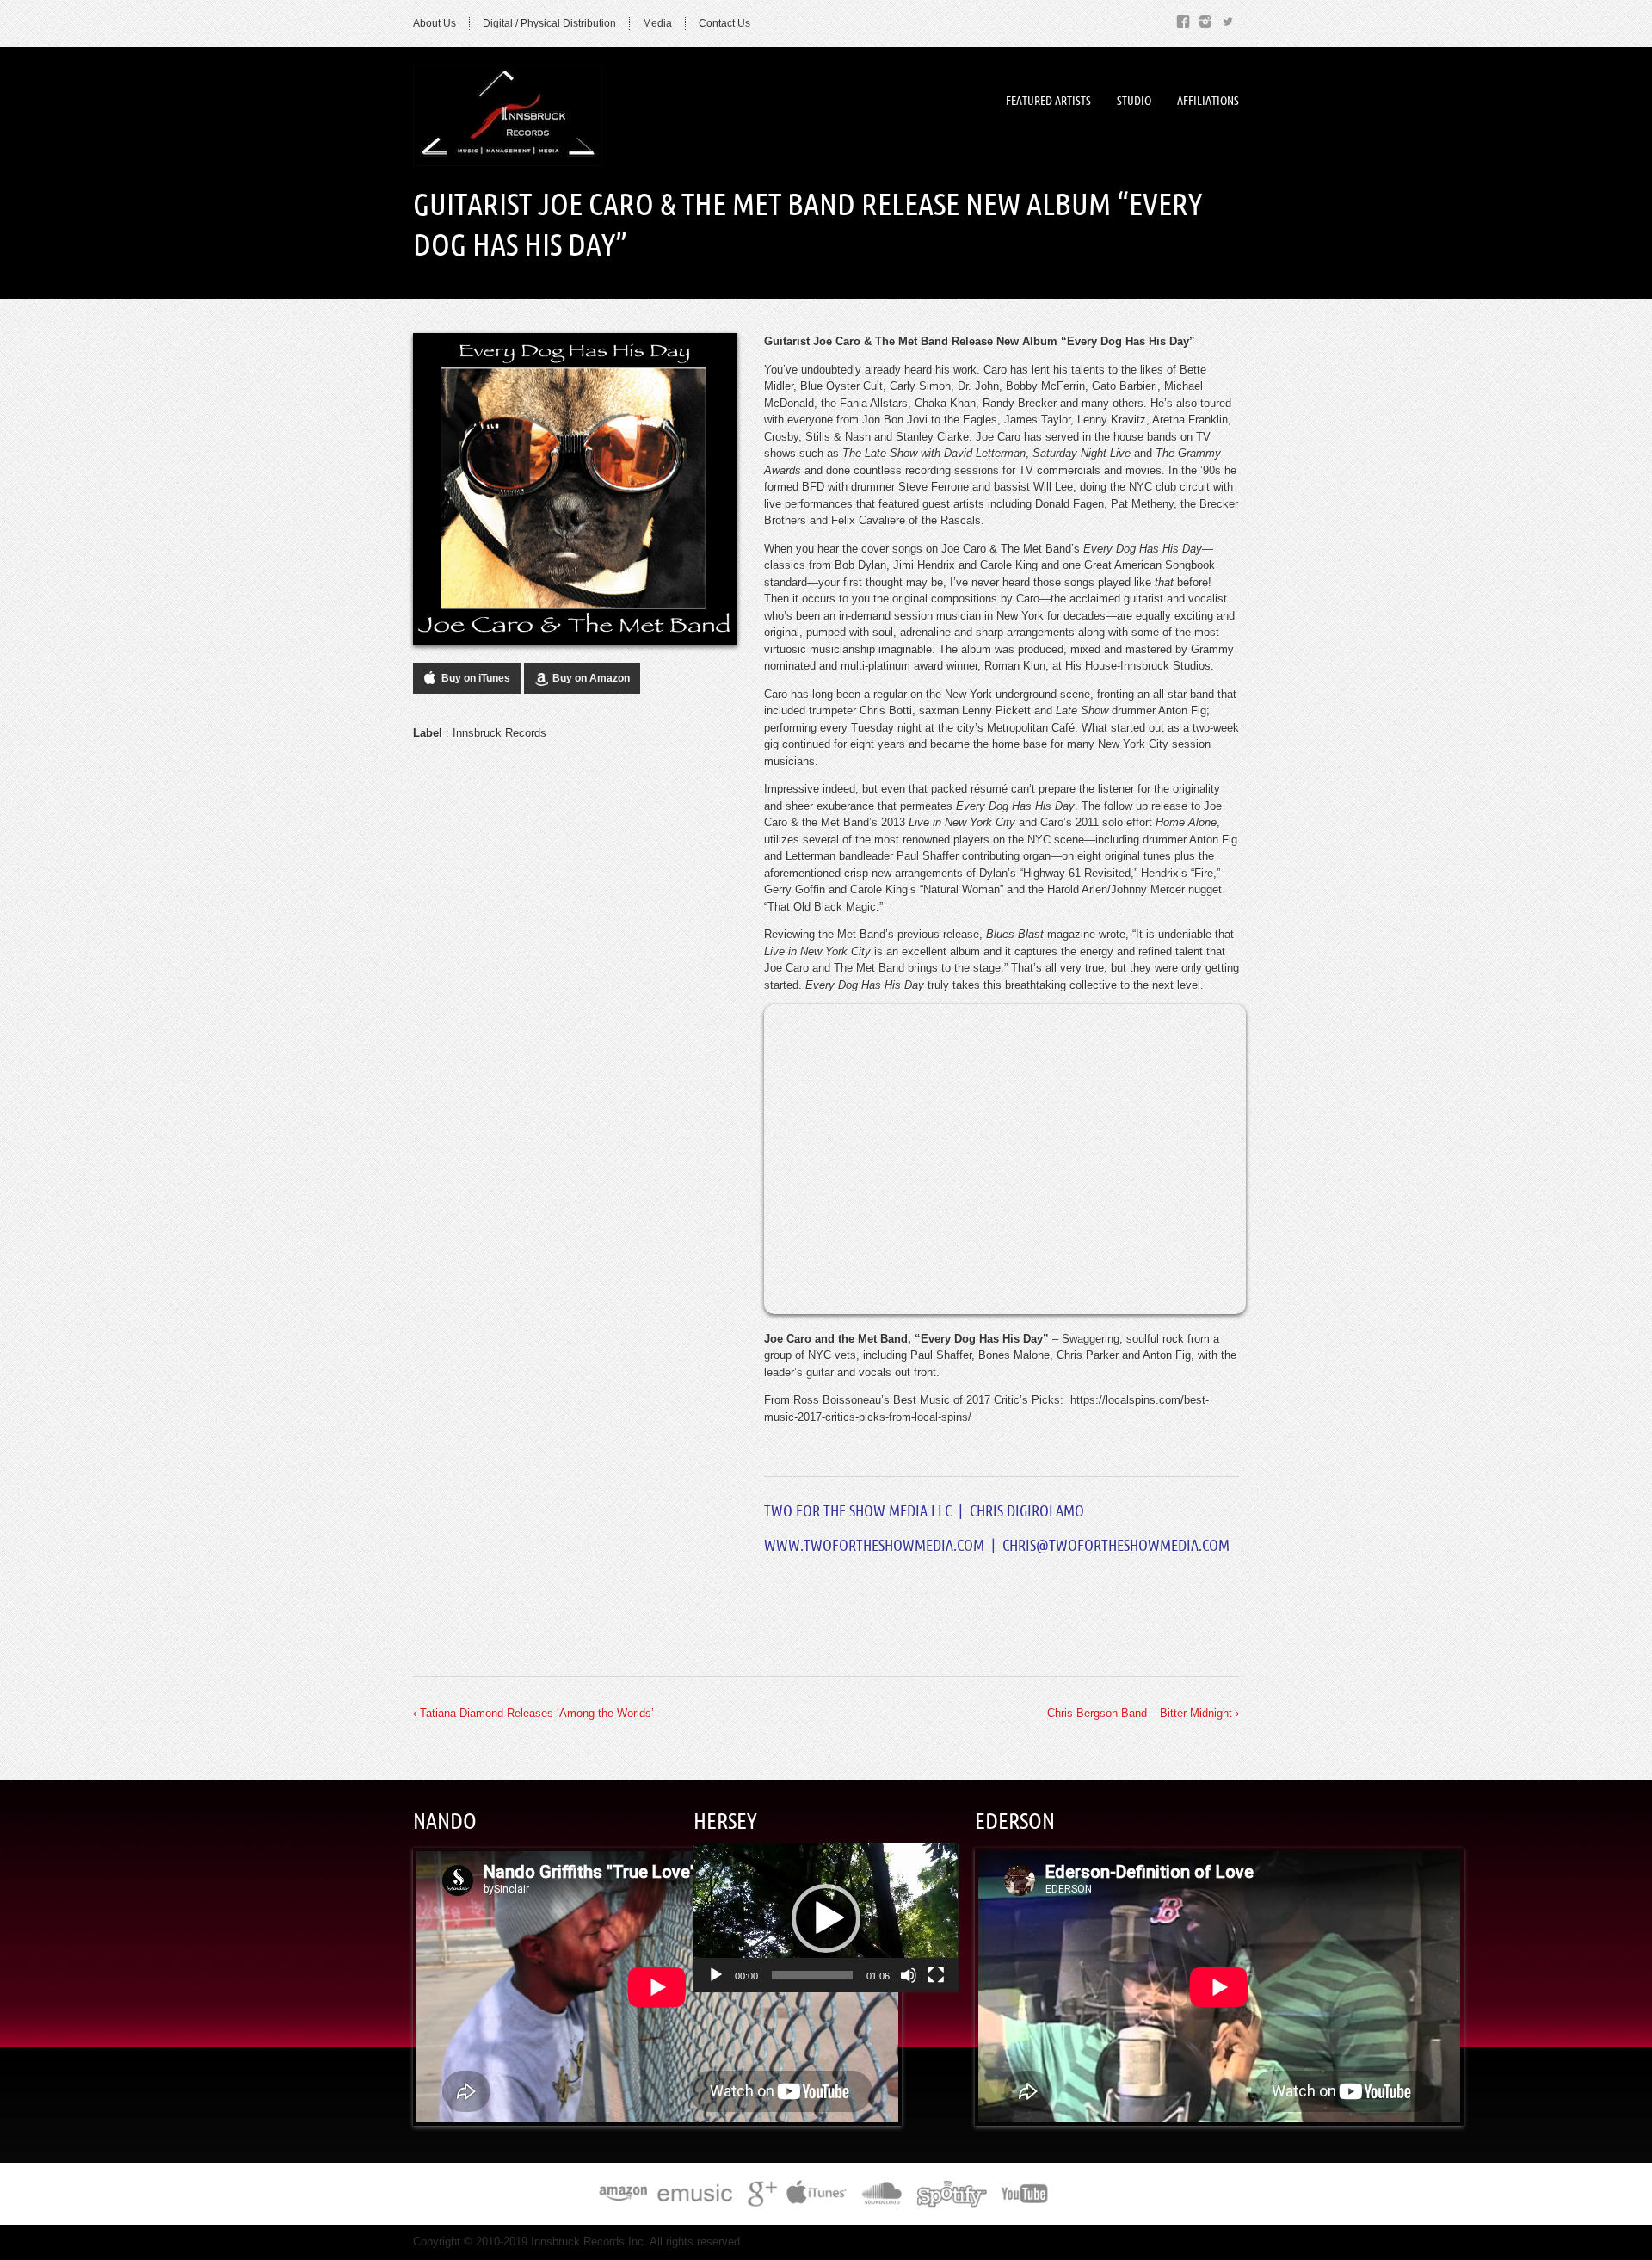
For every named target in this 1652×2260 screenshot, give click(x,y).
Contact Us (724, 23)
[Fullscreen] (936, 1975)
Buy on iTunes (476, 678)
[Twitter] (1228, 19)
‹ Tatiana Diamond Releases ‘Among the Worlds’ (533, 1713)
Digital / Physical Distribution (549, 23)
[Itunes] (817, 2197)
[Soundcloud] (881, 2197)
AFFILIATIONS (1208, 101)
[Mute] (909, 1975)
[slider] (812, 1975)
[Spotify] (952, 2197)
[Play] (716, 1975)
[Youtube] (1026, 2197)
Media (657, 23)
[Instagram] (1205, 19)
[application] (826, 1918)
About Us (435, 23)
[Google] (760, 2197)
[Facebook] (1183, 19)
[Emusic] (696, 2197)
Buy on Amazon (591, 678)
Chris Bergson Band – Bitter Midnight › (1143, 1713)
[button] (826, 1918)
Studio (1134, 101)
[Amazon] (623, 2197)
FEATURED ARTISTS (1048, 101)
